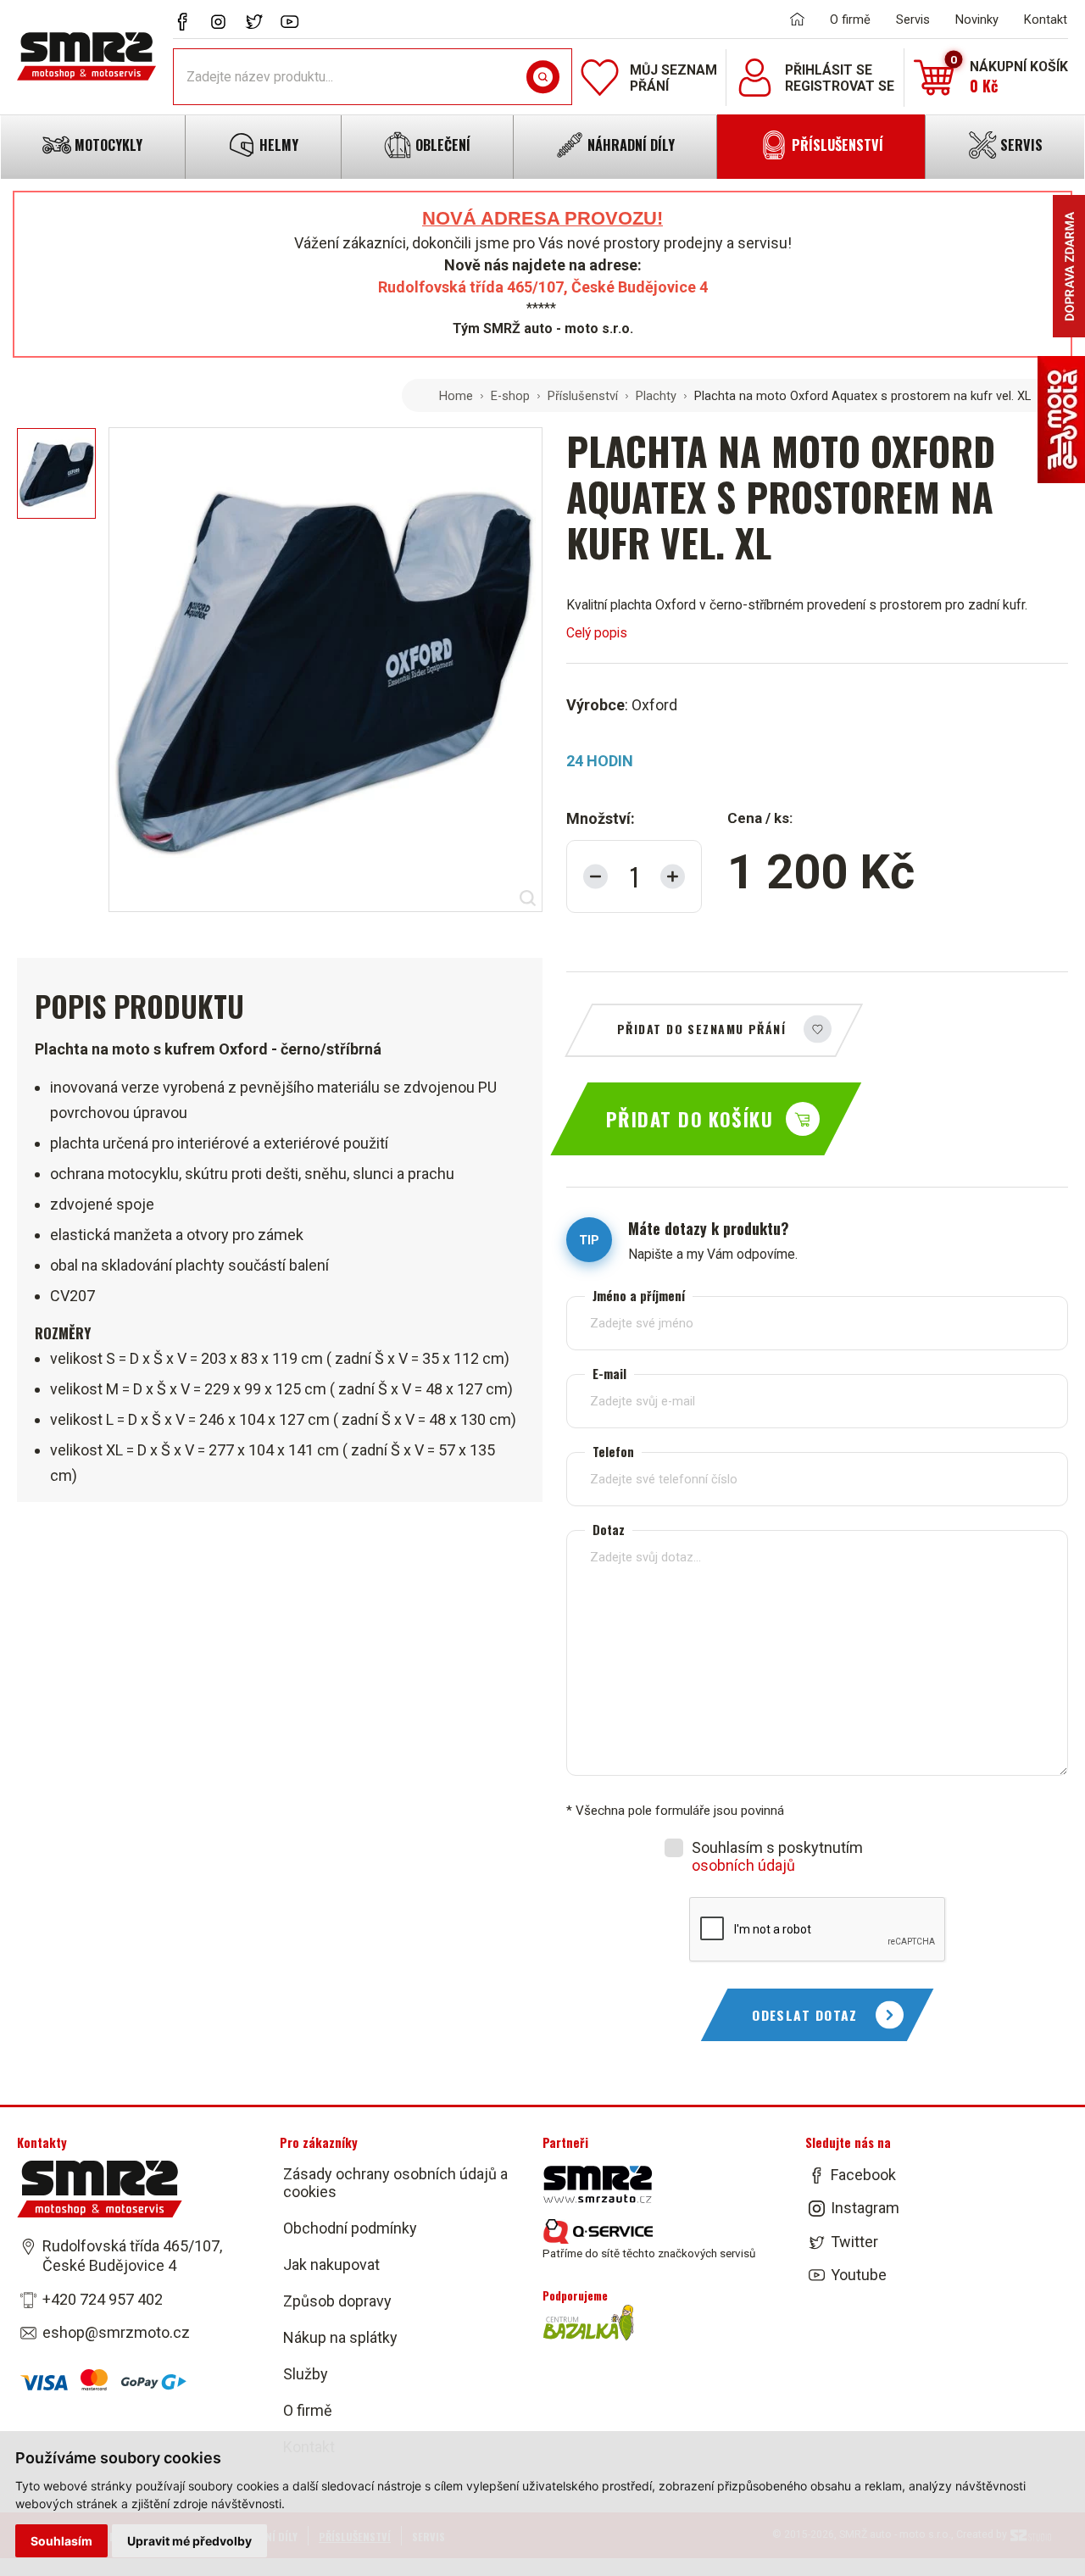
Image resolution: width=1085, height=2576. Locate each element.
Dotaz (609, 1530)
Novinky (977, 19)
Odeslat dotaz (805, 2015)
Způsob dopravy (337, 2301)
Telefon (613, 1452)
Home (456, 396)
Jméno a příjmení (639, 1296)
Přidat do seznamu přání (701, 1029)
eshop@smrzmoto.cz (116, 2332)
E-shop (510, 396)
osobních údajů (743, 1865)
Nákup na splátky (340, 2337)
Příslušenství (583, 396)
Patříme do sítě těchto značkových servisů (649, 2253)
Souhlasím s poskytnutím (777, 1856)
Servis (913, 19)
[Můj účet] (755, 78)
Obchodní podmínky (350, 2228)
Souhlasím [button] (61, 2541)
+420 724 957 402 (103, 2299)
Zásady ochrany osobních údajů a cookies (395, 2183)
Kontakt (1046, 19)
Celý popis (597, 633)
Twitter (854, 2242)
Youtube (859, 2275)
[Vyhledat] (543, 77)
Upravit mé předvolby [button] (189, 2541)
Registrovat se (840, 86)
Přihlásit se (829, 70)
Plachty (656, 396)
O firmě (850, 19)
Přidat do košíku (690, 1119)
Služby (306, 2374)
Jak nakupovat (331, 2264)
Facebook (863, 2175)
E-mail (609, 1374)
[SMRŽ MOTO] (86, 56)
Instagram (865, 2209)
